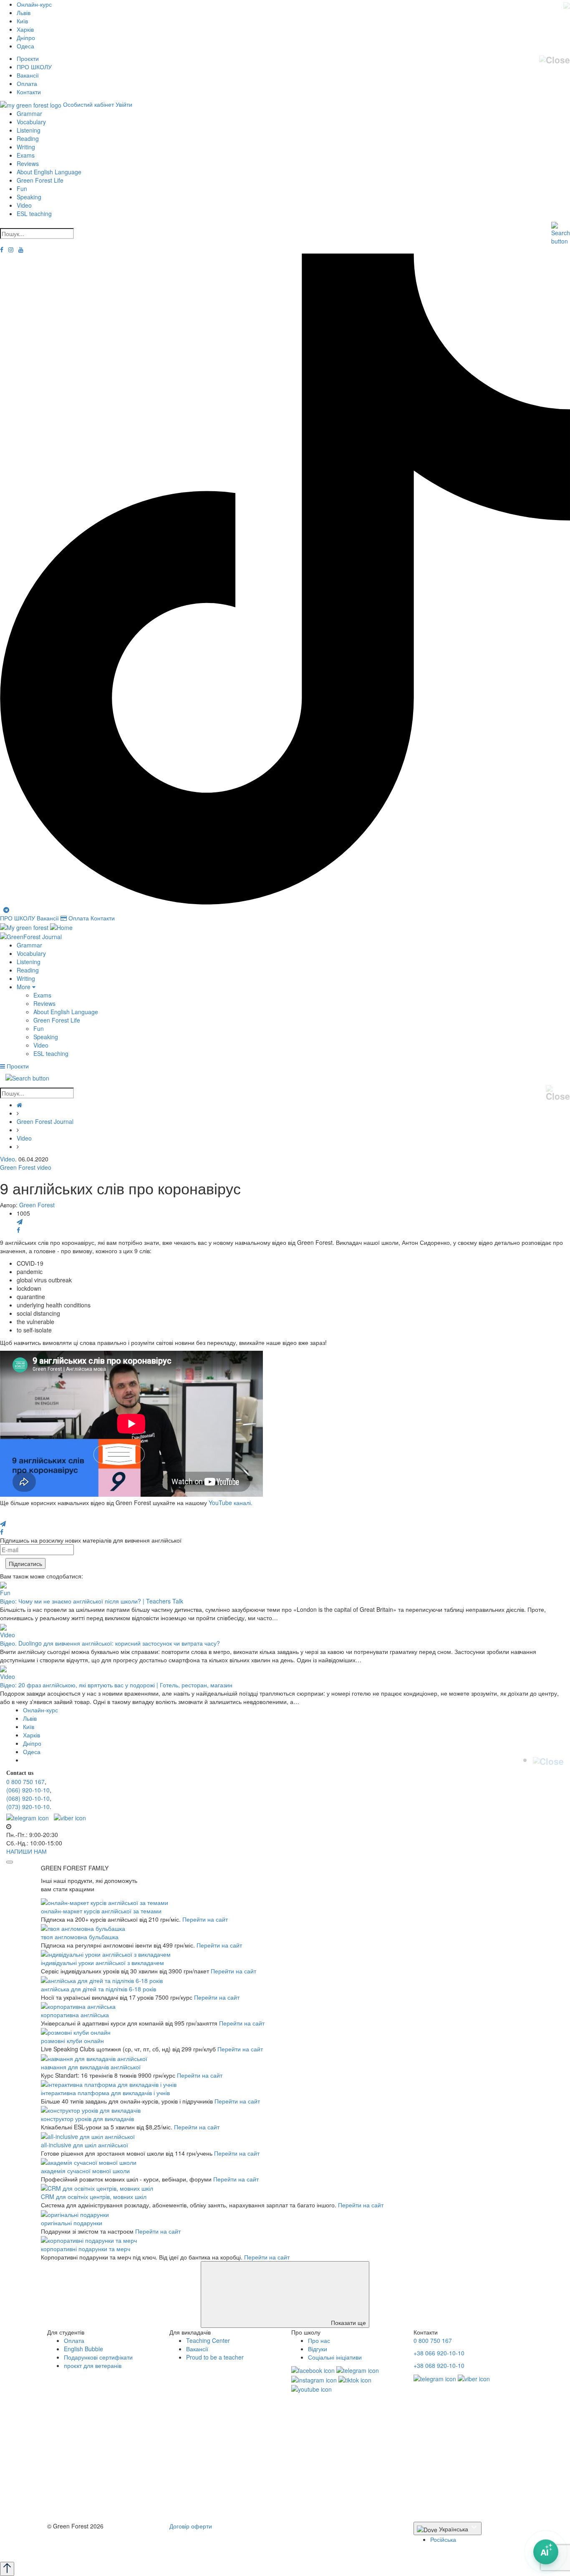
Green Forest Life (40, 180)
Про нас (319, 2340)
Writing (26, 147)
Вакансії (28, 75)
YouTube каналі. (231, 1503)
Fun (22, 188)
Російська (443, 2539)
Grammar (29, 113)
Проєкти (28, 58)
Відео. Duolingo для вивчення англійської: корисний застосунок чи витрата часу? (110, 1643)
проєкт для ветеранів (93, 2365)
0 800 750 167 (25, 1782)
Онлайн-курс (34, 4)
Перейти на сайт (205, 1919)
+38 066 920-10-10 (439, 2353)
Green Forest (37, 1205)
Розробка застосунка (75, 2549)
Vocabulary (31, 122)
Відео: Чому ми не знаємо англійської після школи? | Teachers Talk (92, 1601)
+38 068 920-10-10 (439, 2365)
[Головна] (19, 1105)
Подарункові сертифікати (98, 2357)
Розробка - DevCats (74, 2541)
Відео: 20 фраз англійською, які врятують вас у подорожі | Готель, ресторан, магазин (116, 1685)
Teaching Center (208, 2340)
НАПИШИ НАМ (26, 1851)
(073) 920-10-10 (28, 1807)
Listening (29, 130)
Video (24, 205)
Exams (26, 155)
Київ (22, 21)
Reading (28, 138)
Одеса (25, 46)
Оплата (27, 83)
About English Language (49, 172)
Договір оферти (191, 2526)
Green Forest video (26, 1167)
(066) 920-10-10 (28, 1790)
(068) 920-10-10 (28, 1798)
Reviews (28, 163)
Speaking (29, 197)
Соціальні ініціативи (335, 2357)
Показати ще (348, 2322)
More (24, 987)
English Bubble (83, 2349)
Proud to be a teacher (215, 2357)
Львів (24, 13)
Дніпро (26, 38)
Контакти (29, 92)
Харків (25, 29)
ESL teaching (34, 214)
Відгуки (318, 2349)
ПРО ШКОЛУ (34, 67)
